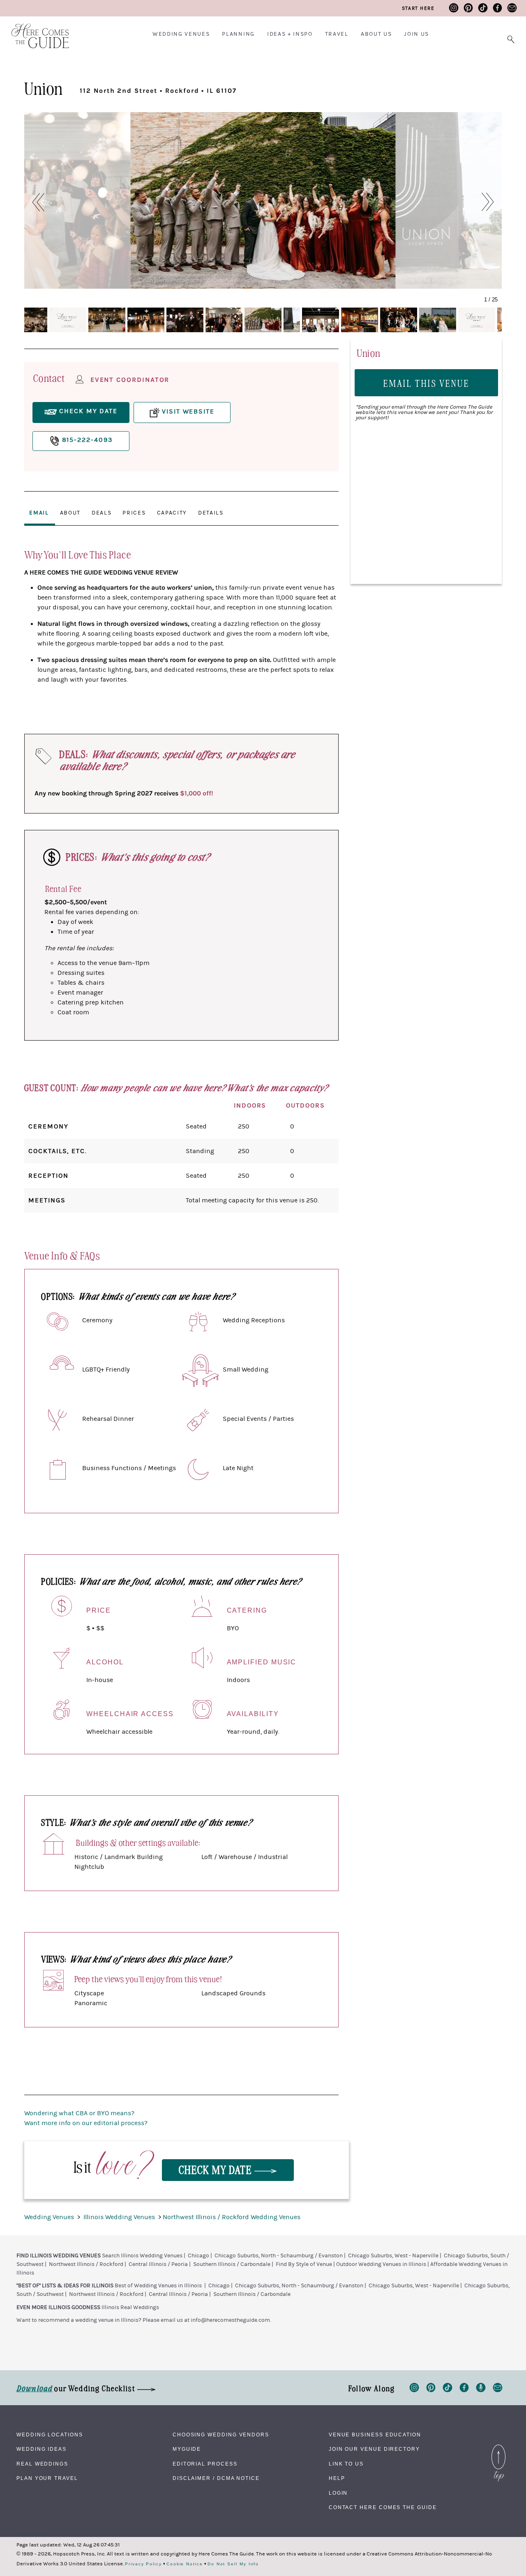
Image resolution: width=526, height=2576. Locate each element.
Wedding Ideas (42, 2449)
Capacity (172, 513)
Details (211, 513)
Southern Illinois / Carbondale (232, 2264)
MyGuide (187, 2449)
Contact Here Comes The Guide (383, 2507)
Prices (134, 513)
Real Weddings (42, 2464)
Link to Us (346, 2464)
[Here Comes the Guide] (35, 31)
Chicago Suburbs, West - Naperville (393, 2256)
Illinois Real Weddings (130, 2307)
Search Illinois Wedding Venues (142, 2256)
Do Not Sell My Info (233, 2564)
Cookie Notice (185, 2564)
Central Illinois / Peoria (158, 2264)
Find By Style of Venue (304, 2264)
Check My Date (217, 2169)
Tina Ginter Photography (434, 280)
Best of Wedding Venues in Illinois (158, 2286)
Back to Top (498, 2447)
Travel (337, 34)
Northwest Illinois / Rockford (86, 2264)
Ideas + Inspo (290, 34)
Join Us (416, 34)
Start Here (418, 8)
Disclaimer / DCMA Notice (216, 2478)
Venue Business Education (375, 2435)
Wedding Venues (181, 34)
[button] (34, 202)
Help (337, 2478)
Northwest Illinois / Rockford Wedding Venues (232, 2217)
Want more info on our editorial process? (86, 2123)
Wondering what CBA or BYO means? (79, 2113)
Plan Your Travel (47, 2478)
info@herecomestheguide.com (230, 2320)
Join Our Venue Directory (374, 2449)
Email (39, 513)
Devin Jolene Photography (171, 280)
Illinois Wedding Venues (120, 2217)
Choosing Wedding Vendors (221, 2435)
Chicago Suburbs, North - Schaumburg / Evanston (279, 2256)
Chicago (198, 2256)
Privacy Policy (143, 2564)
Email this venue (427, 383)
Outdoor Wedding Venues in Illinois (381, 2264)
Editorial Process (205, 2464)
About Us (376, 34)
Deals (102, 513)
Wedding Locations (50, 2435)
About (70, 513)
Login (338, 2493)
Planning (238, 34)
